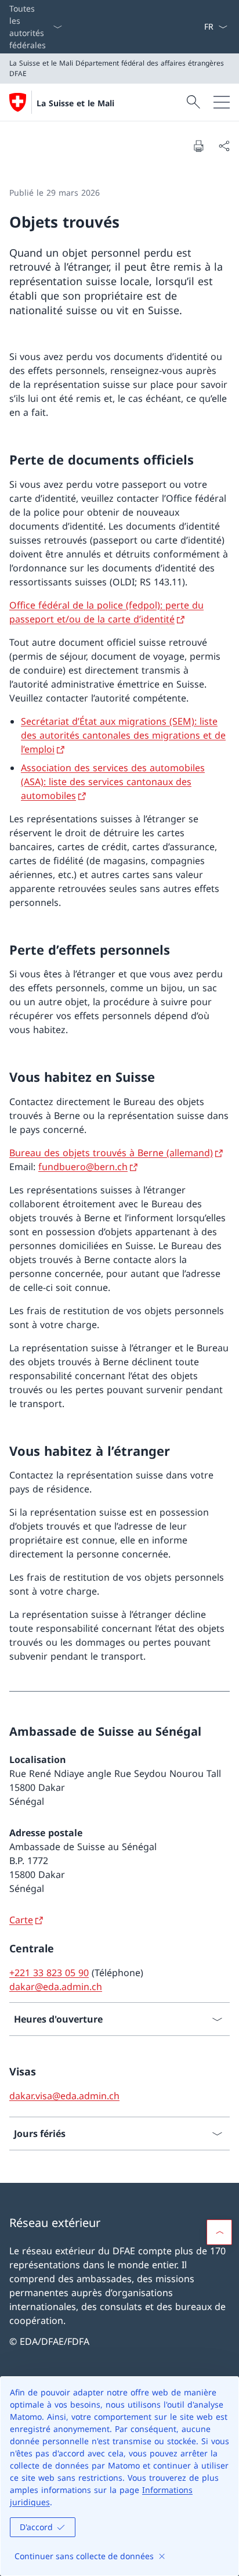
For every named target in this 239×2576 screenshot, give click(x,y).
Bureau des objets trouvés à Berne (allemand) (111, 1153)
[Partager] (224, 146)
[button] (219, 2232)
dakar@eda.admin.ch (56, 1987)
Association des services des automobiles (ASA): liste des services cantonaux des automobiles (113, 782)
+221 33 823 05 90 (49, 1973)
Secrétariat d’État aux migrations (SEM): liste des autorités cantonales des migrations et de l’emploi (123, 735)
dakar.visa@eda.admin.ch (64, 2096)
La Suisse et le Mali (75, 103)
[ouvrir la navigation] (222, 102)
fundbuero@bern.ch (83, 1167)
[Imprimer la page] (198, 146)
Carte (21, 1920)
